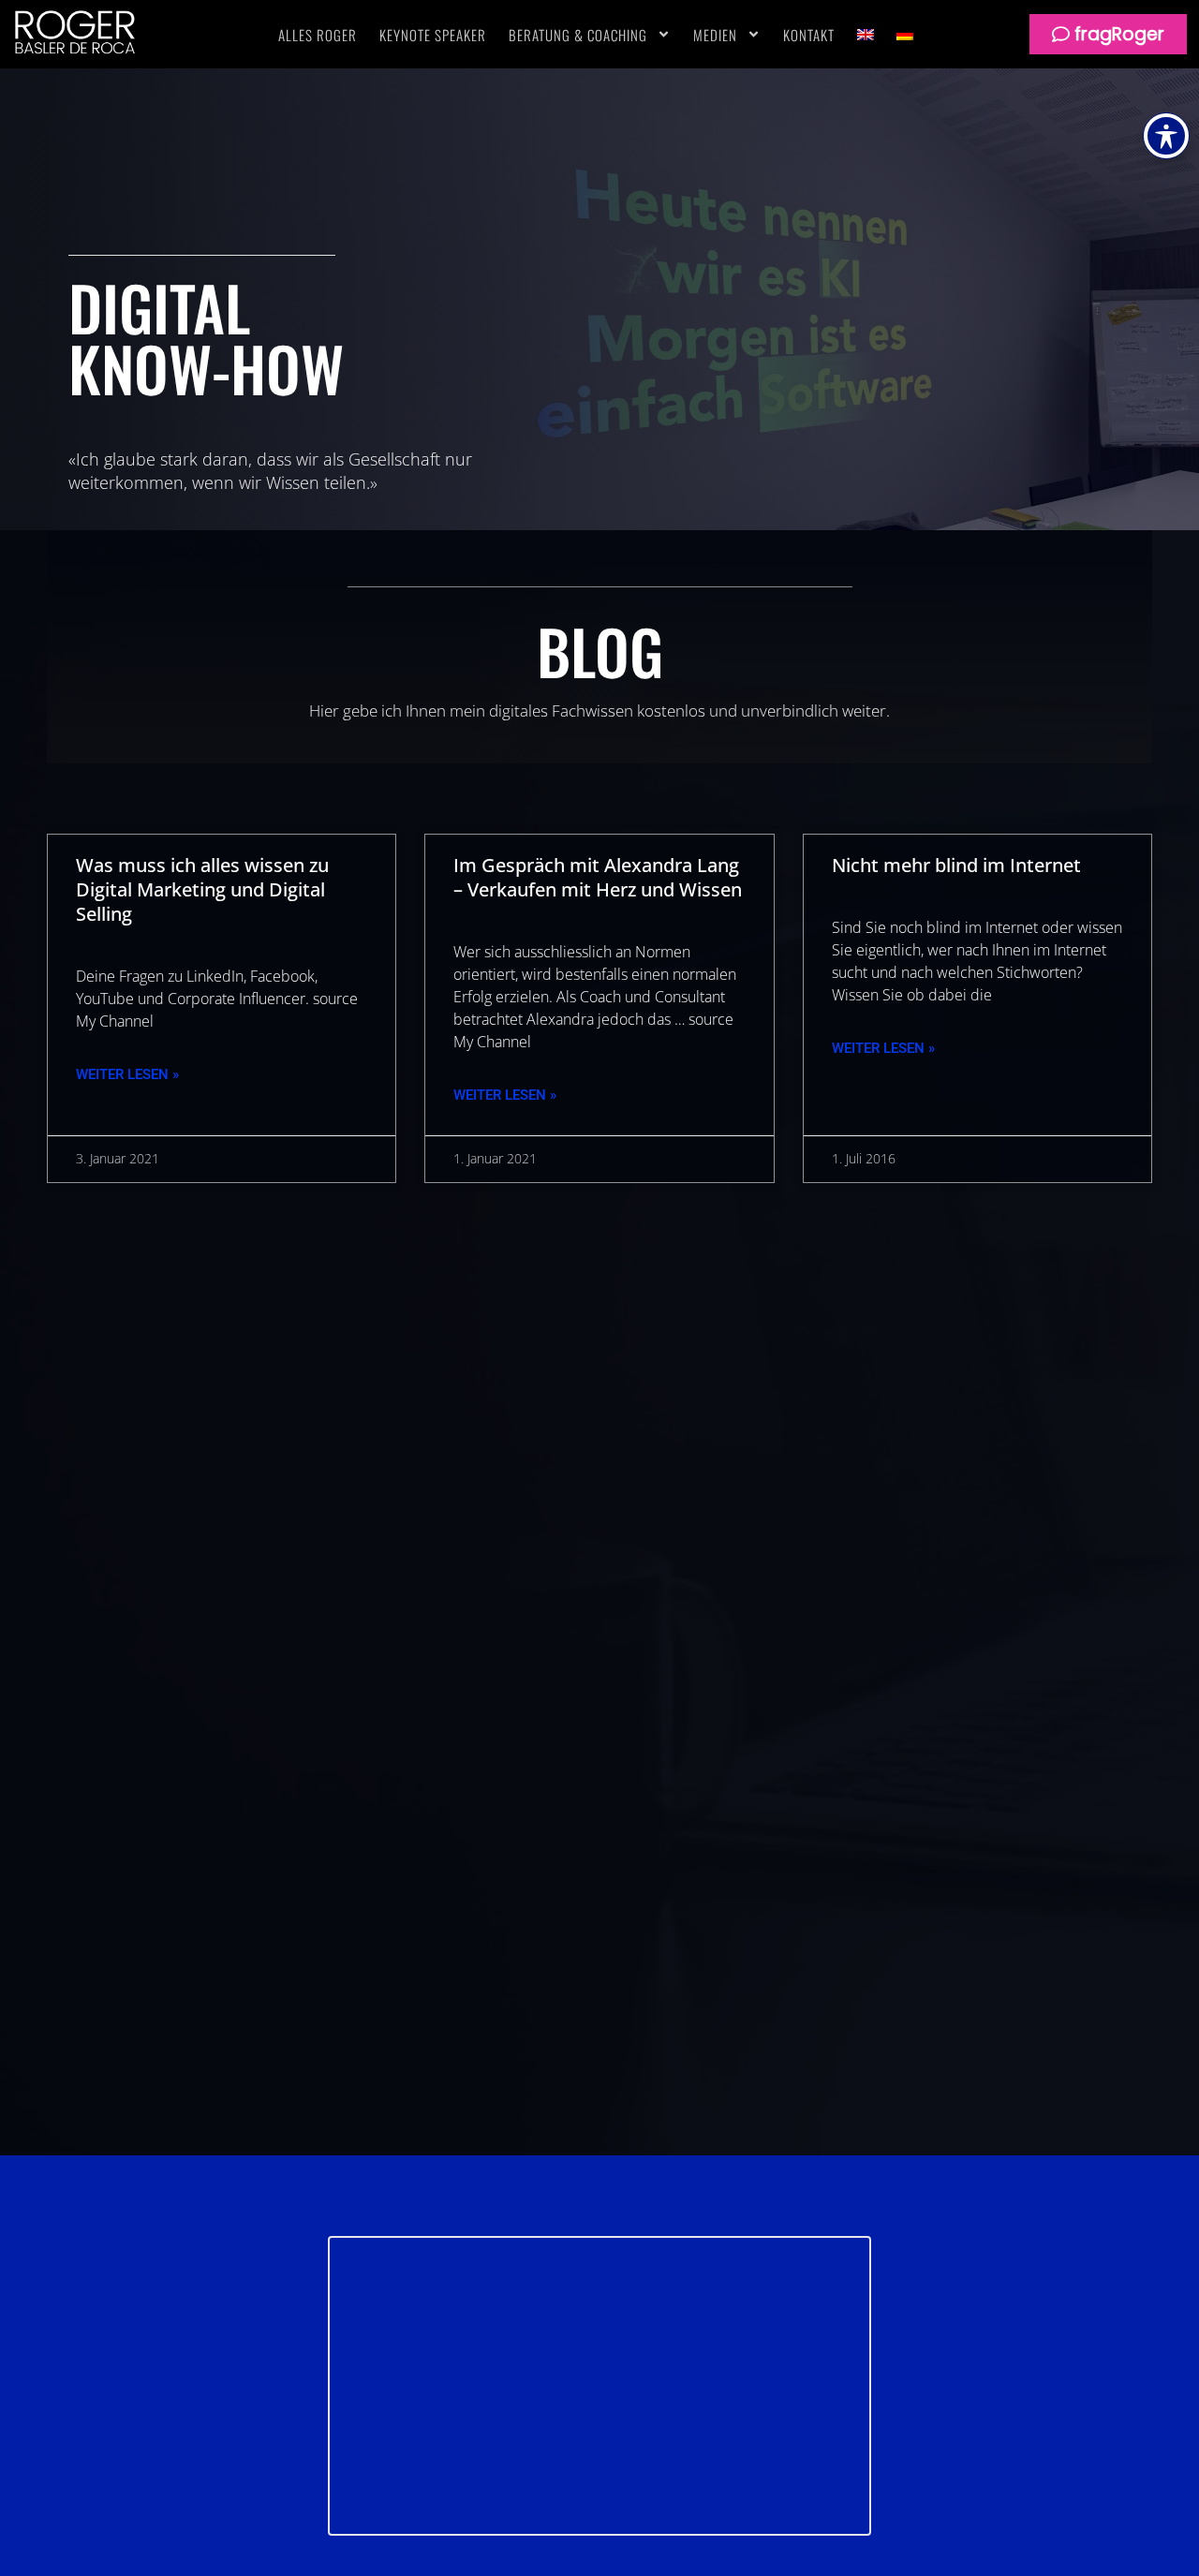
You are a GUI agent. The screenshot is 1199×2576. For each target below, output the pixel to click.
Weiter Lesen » (127, 1074)
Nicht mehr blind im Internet (956, 865)
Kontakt (809, 35)
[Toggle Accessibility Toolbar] (1166, 136)
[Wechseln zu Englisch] (866, 35)
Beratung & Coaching (578, 35)
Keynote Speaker (433, 35)
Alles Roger (318, 35)
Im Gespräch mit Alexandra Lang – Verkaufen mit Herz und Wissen (598, 877)
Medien (715, 35)
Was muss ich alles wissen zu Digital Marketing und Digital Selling (202, 889)
